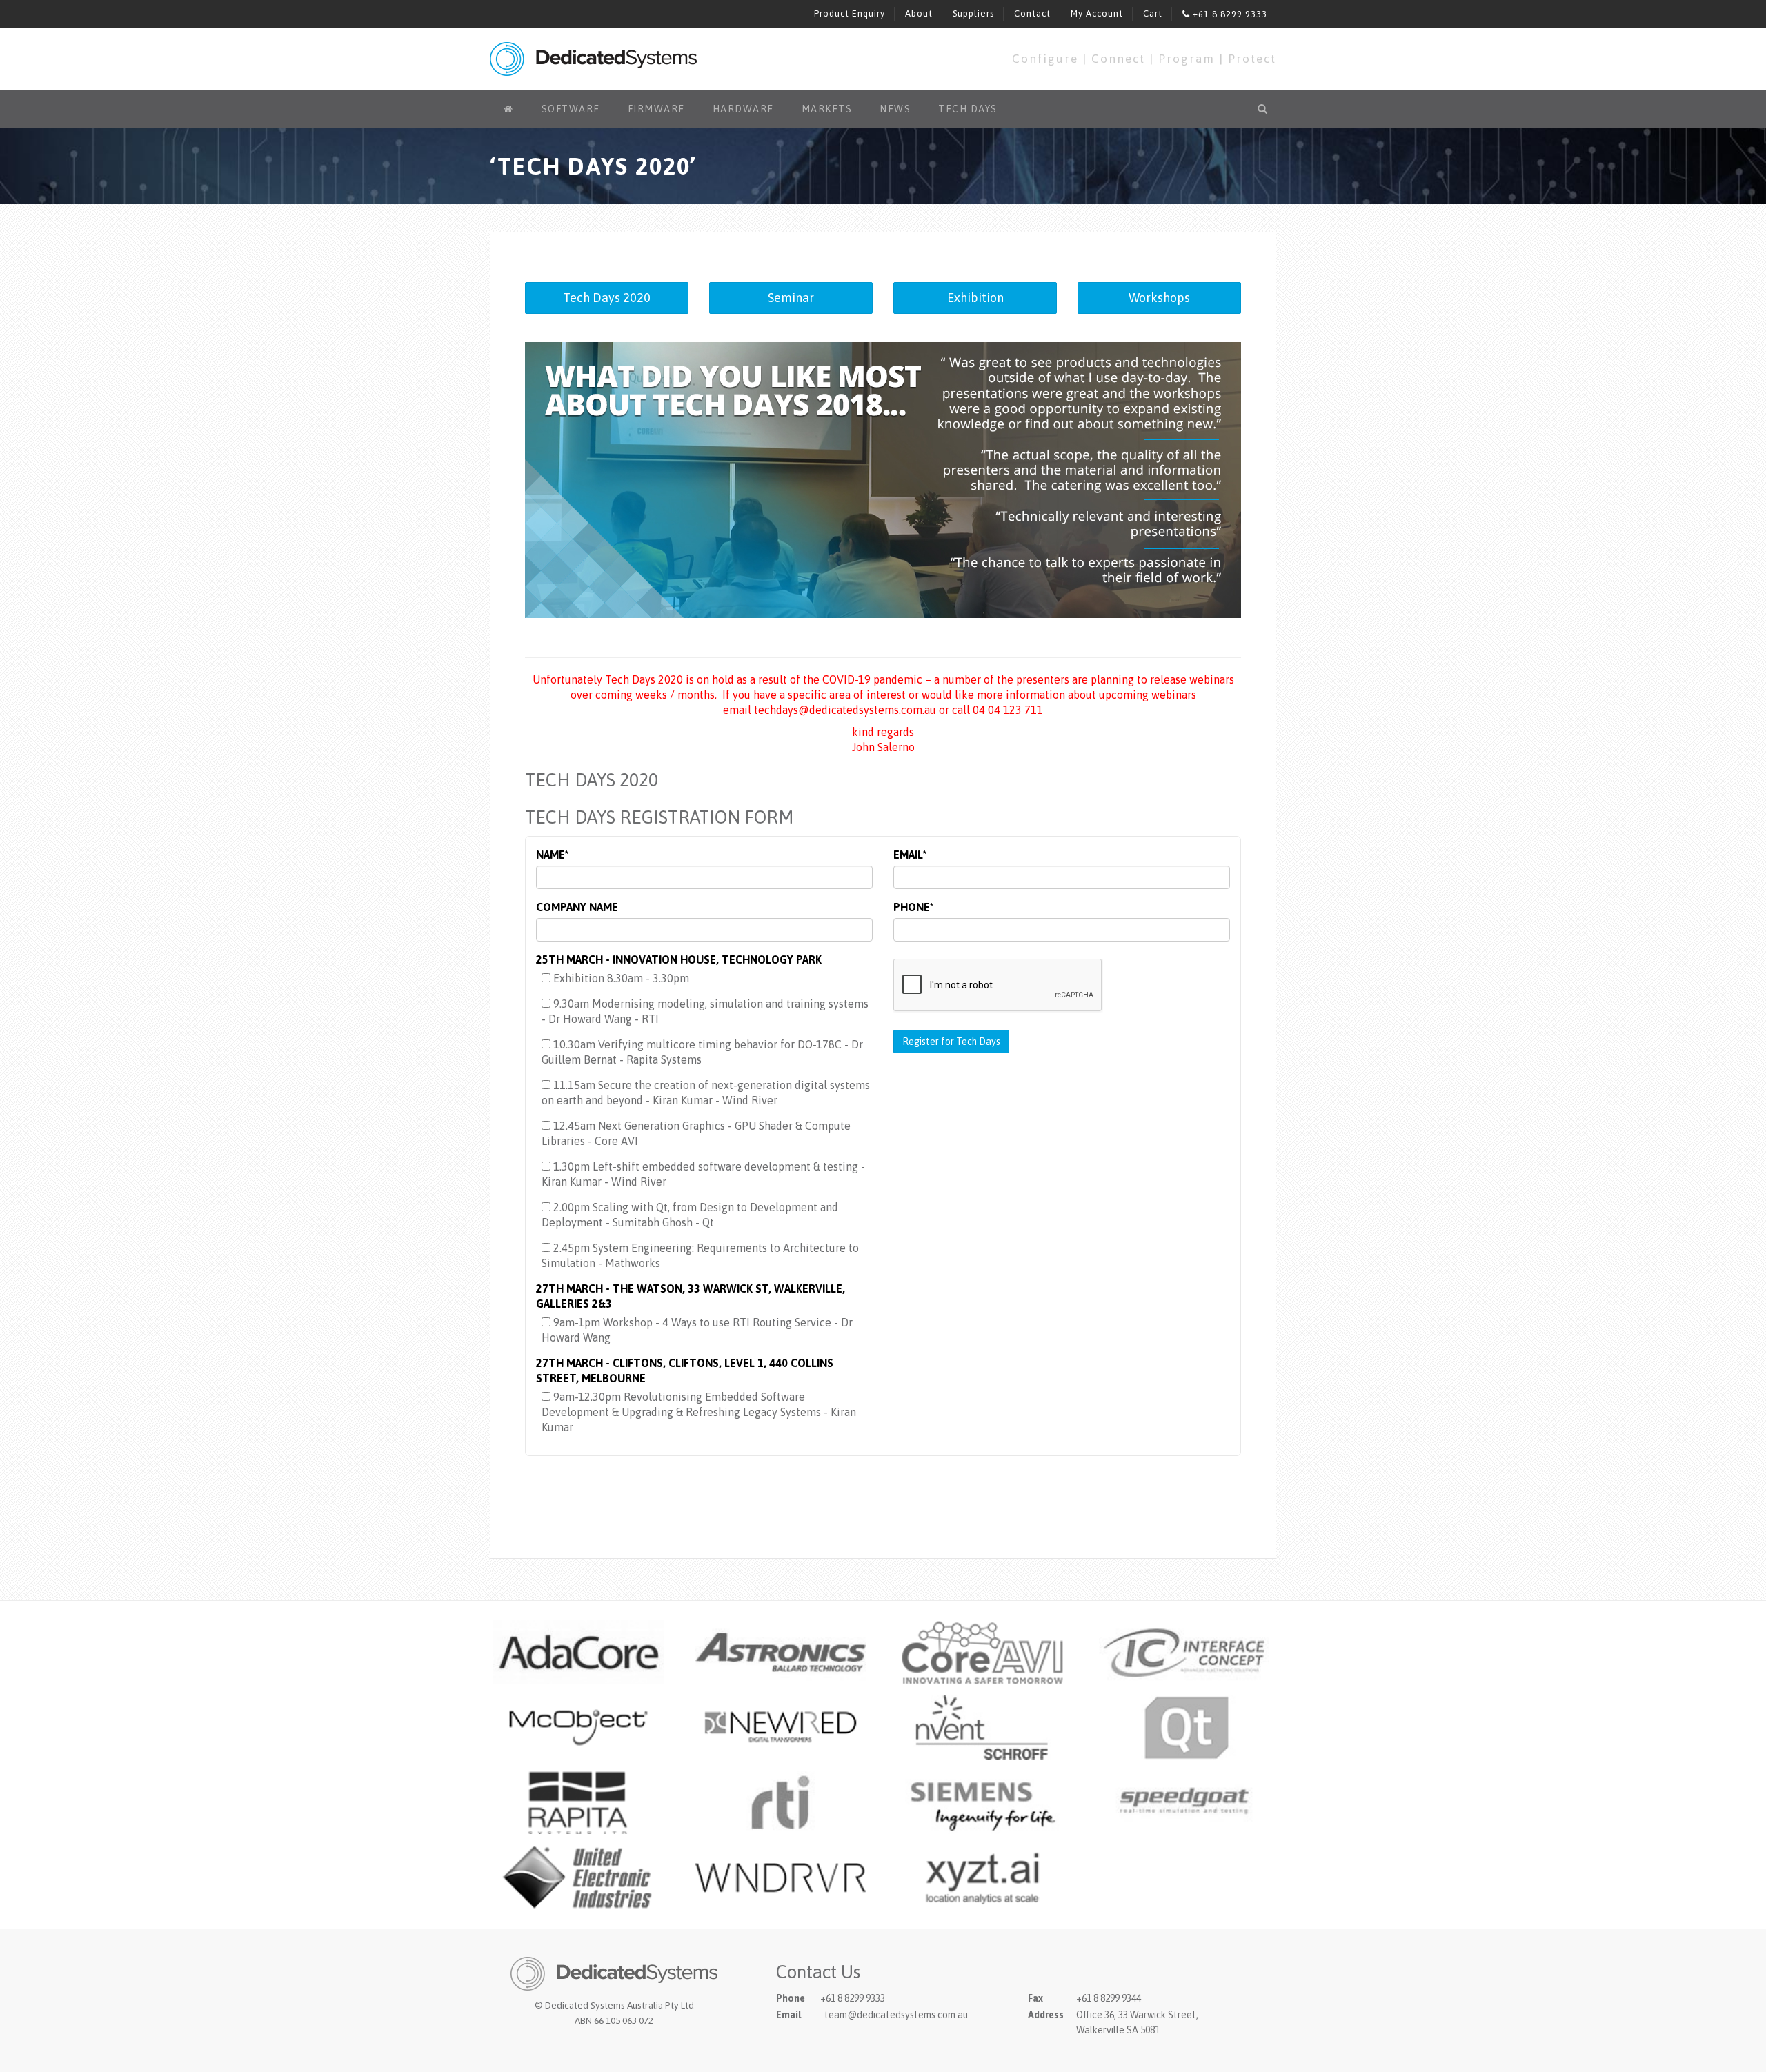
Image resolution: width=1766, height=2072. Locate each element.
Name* (552, 855)
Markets (827, 109)
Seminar (791, 298)
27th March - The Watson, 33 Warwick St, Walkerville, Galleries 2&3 (691, 1296)
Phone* (913, 907)
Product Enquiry (850, 13)
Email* (910, 855)
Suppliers (973, 13)
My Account (1097, 13)
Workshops (1159, 298)
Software (571, 109)
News (895, 109)
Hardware (743, 109)
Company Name (577, 907)
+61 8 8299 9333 (1229, 14)
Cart (1153, 13)
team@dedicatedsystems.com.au (896, 2015)
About (919, 13)
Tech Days (968, 109)
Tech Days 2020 (607, 298)
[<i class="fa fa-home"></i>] (509, 109)
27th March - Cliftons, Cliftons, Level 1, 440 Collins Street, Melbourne (685, 1371)
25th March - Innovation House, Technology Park (679, 959)
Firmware (656, 109)
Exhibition (975, 298)
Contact (1032, 13)
